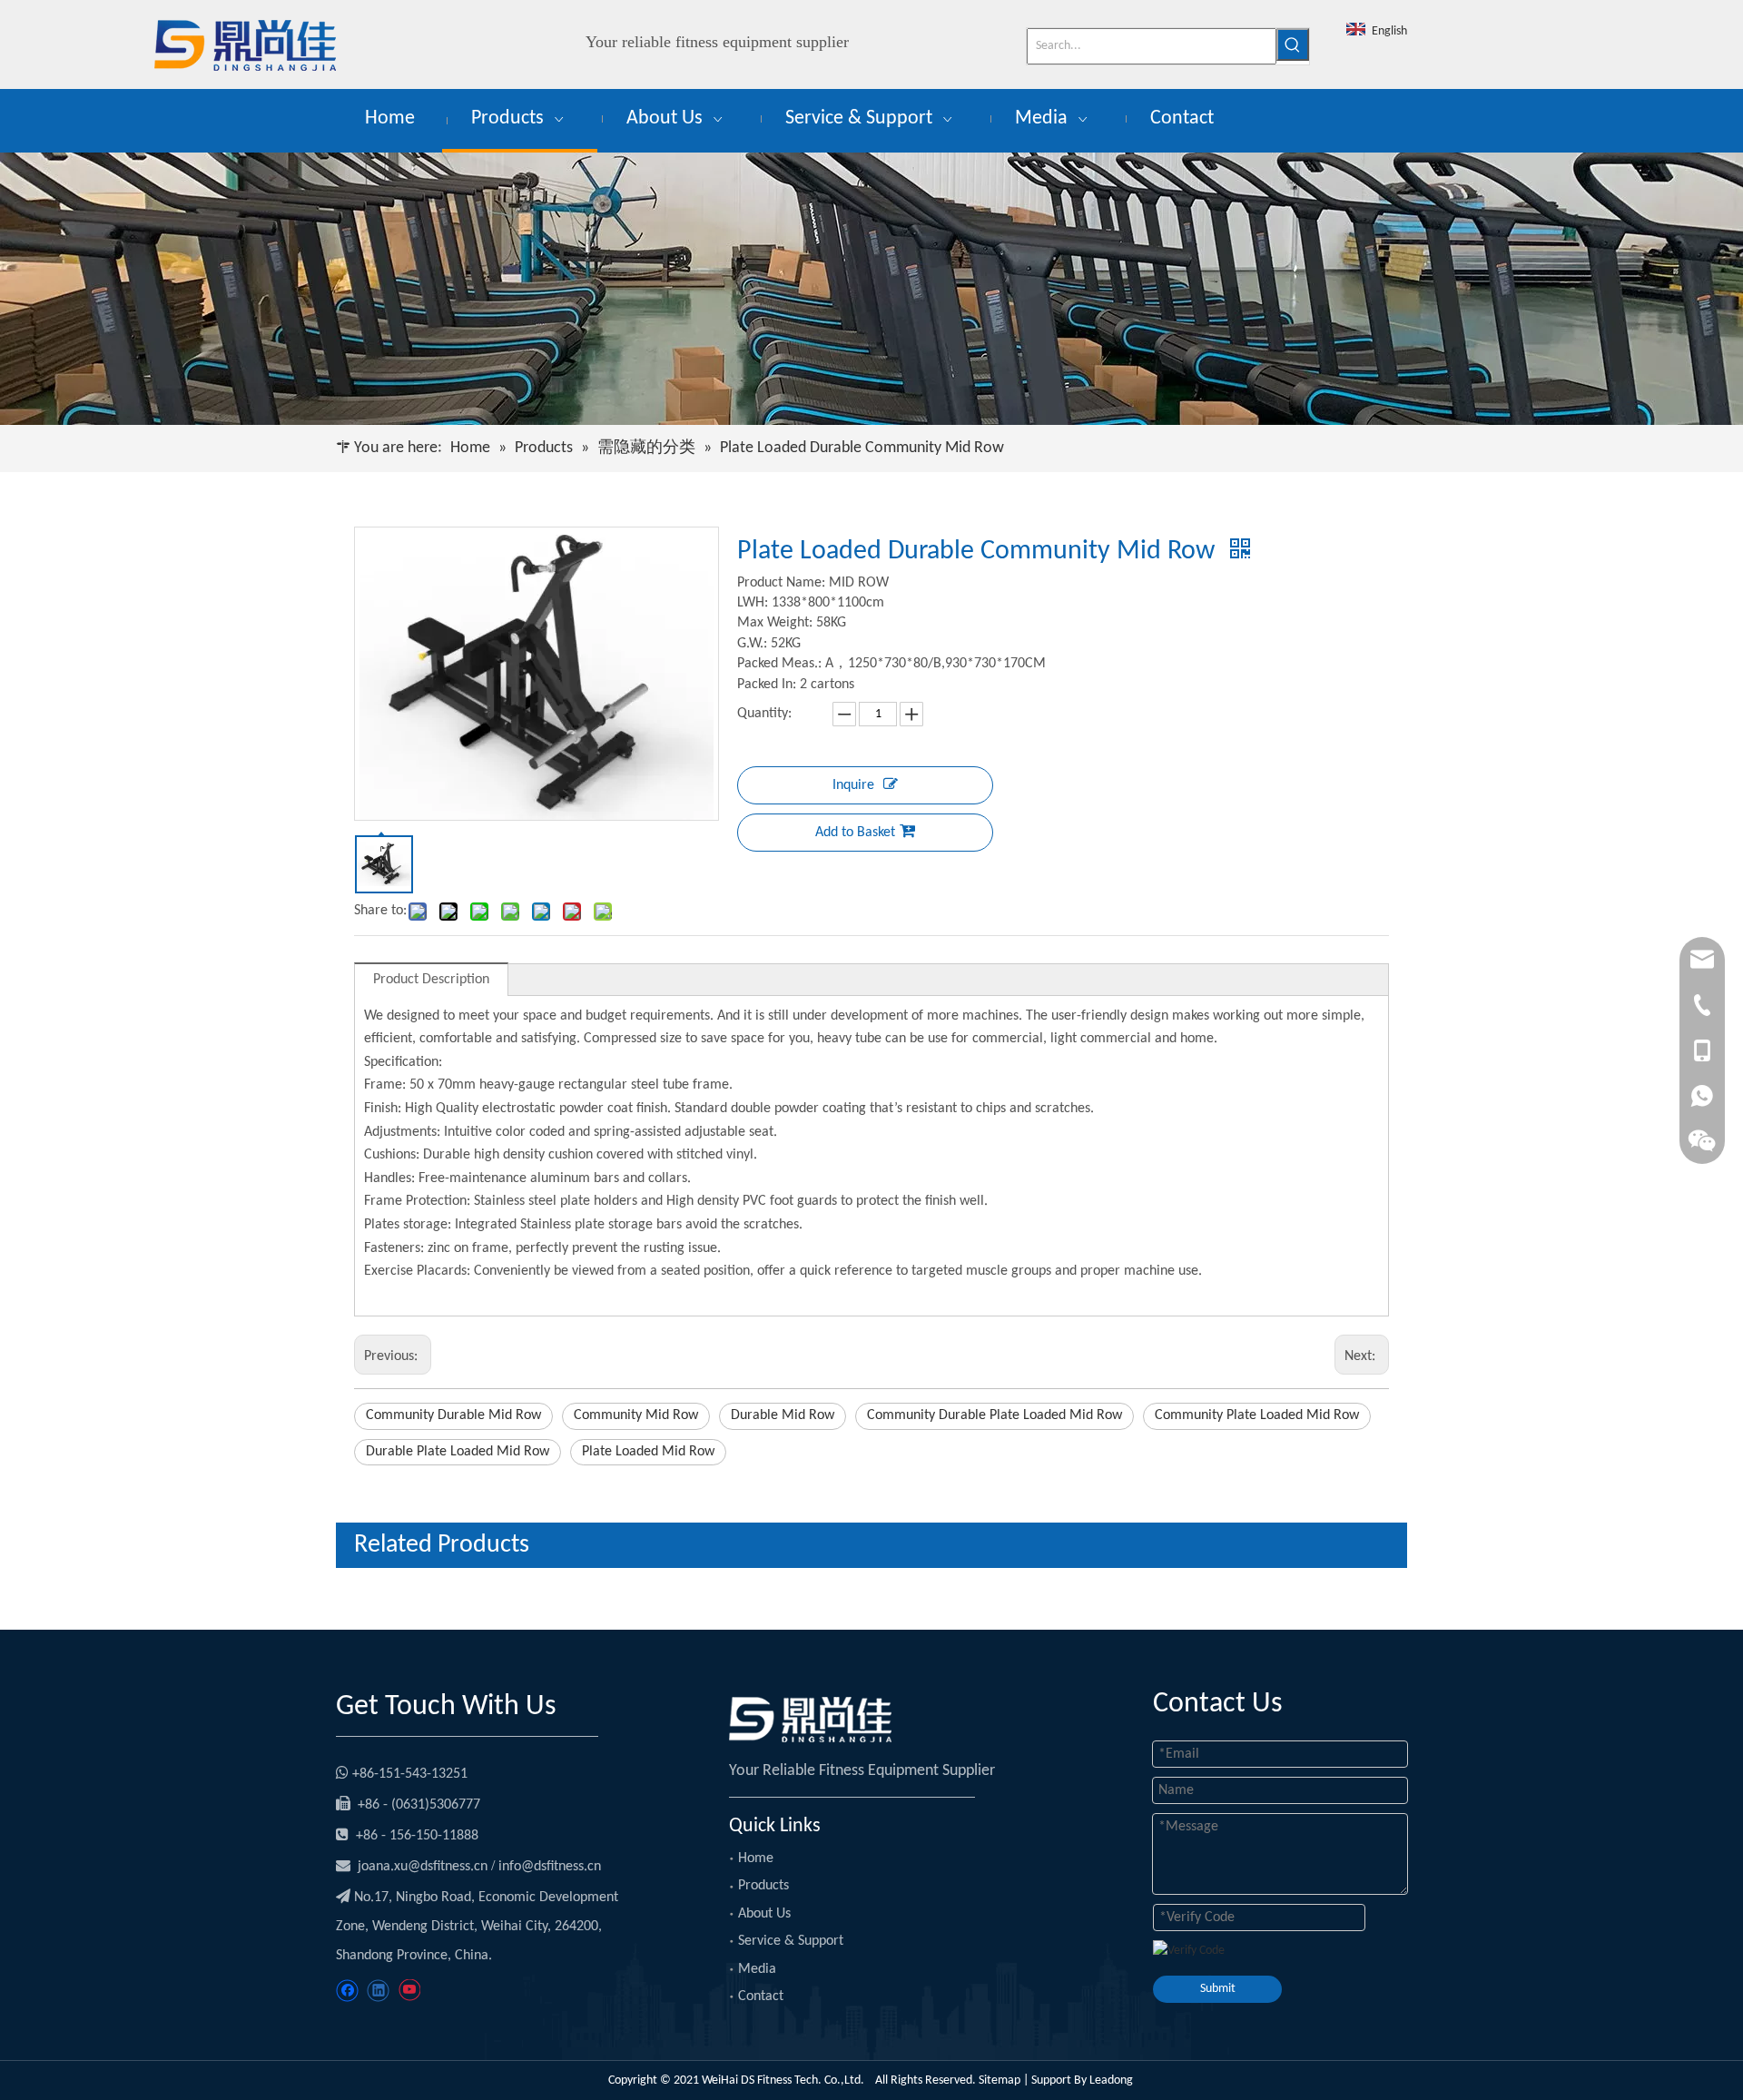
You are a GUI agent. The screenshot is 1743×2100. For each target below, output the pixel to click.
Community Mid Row (636, 1415)
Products (763, 1886)
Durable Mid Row (783, 1415)
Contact (761, 1996)
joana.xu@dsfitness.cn (423, 1867)
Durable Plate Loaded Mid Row (458, 1452)
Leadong (1113, 2080)
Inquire (853, 785)
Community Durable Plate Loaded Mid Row (995, 1415)
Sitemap (1000, 2080)
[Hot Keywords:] (1293, 44)
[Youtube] (409, 1991)
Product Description (431, 980)
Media (757, 1969)
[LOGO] (810, 1720)
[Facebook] (347, 1991)
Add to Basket (855, 833)
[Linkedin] (378, 1991)
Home (756, 1858)
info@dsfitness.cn (550, 1867)
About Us (764, 1914)
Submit (1218, 1989)
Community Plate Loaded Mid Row (1257, 1415)
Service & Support (791, 1941)
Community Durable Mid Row (453, 1415)
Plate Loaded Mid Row (648, 1452)
